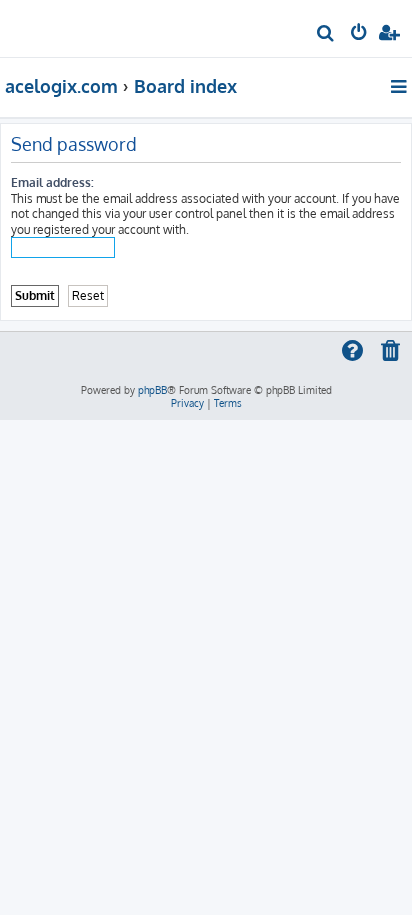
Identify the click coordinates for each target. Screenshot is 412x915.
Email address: (52, 182)
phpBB (152, 390)
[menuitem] (326, 35)
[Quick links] (400, 86)
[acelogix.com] (48, 26)
